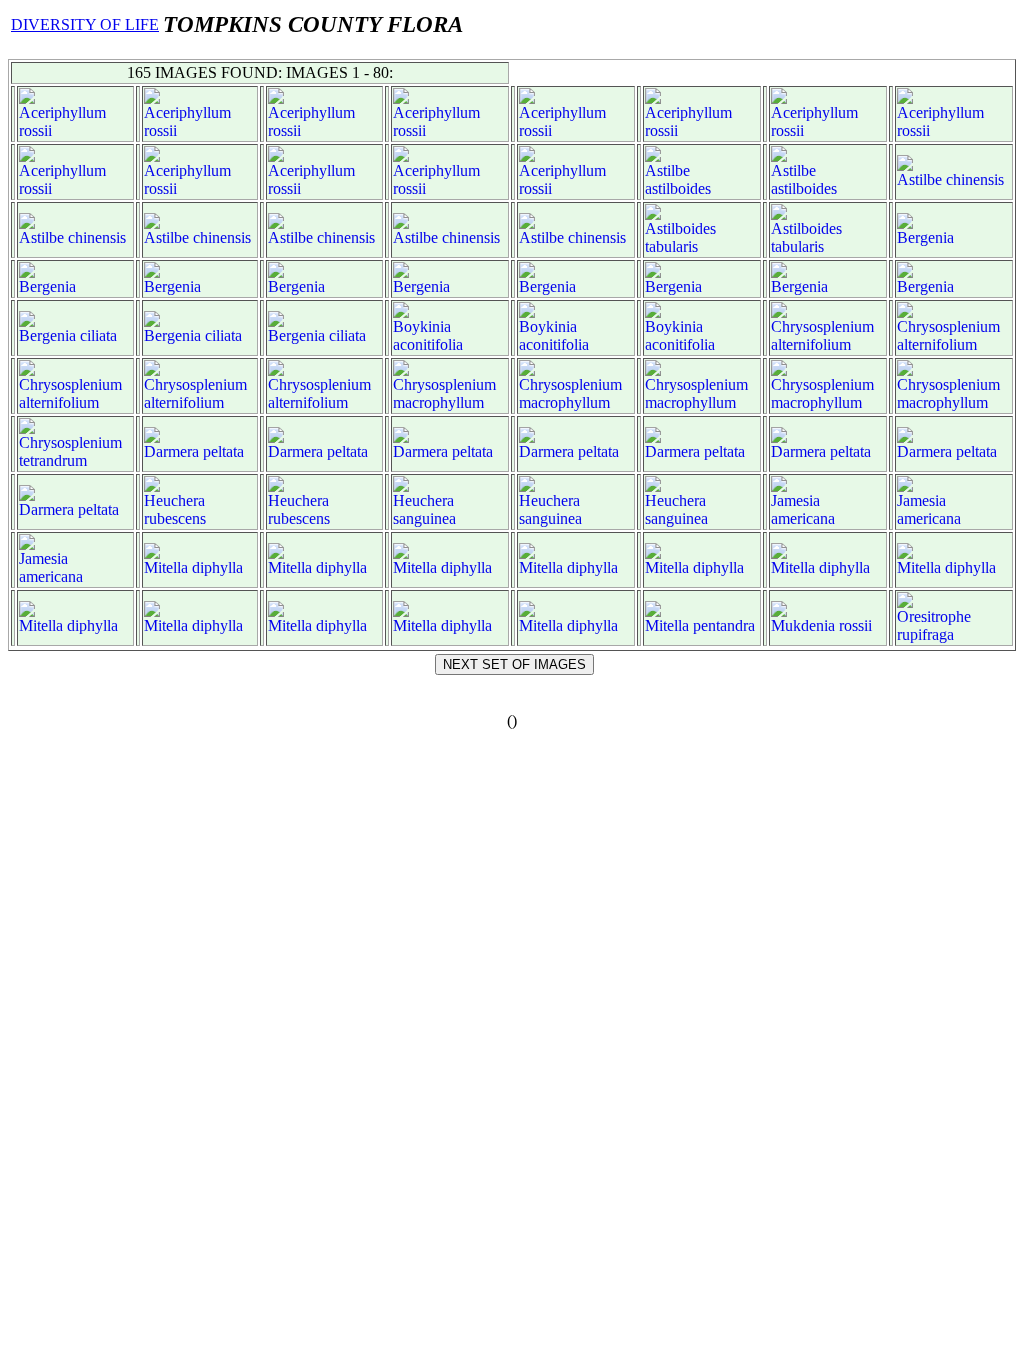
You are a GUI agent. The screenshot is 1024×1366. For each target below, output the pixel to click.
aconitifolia (428, 344)
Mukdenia (803, 625)
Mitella (166, 567)
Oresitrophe (934, 616)
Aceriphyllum (62, 112)
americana (803, 518)
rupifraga (925, 634)
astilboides (678, 188)
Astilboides (680, 228)
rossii (35, 130)
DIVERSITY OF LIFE (85, 24)
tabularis (671, 246)
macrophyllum (438, 402)
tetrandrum (53, 460)
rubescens (175, 518)
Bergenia (925, 237)
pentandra (724, 625)
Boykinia (422, 326)
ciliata (98, 335)
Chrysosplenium (822, 326)
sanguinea (424, 518)
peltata (223, 451)
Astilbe (667, 170)
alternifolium (811, 344)
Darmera (171, 451)
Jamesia (795, 500)
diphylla (217, 567)
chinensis (975, 179)
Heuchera (174, 500)
